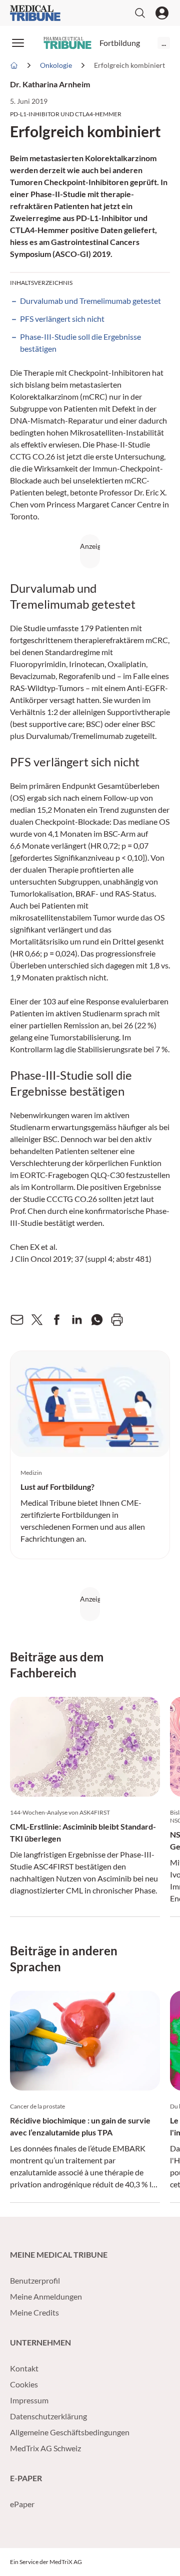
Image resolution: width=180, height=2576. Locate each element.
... (164, 43)
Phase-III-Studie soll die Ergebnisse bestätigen (80, 343)
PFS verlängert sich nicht (62, 319)
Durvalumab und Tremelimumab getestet (90, 301)
